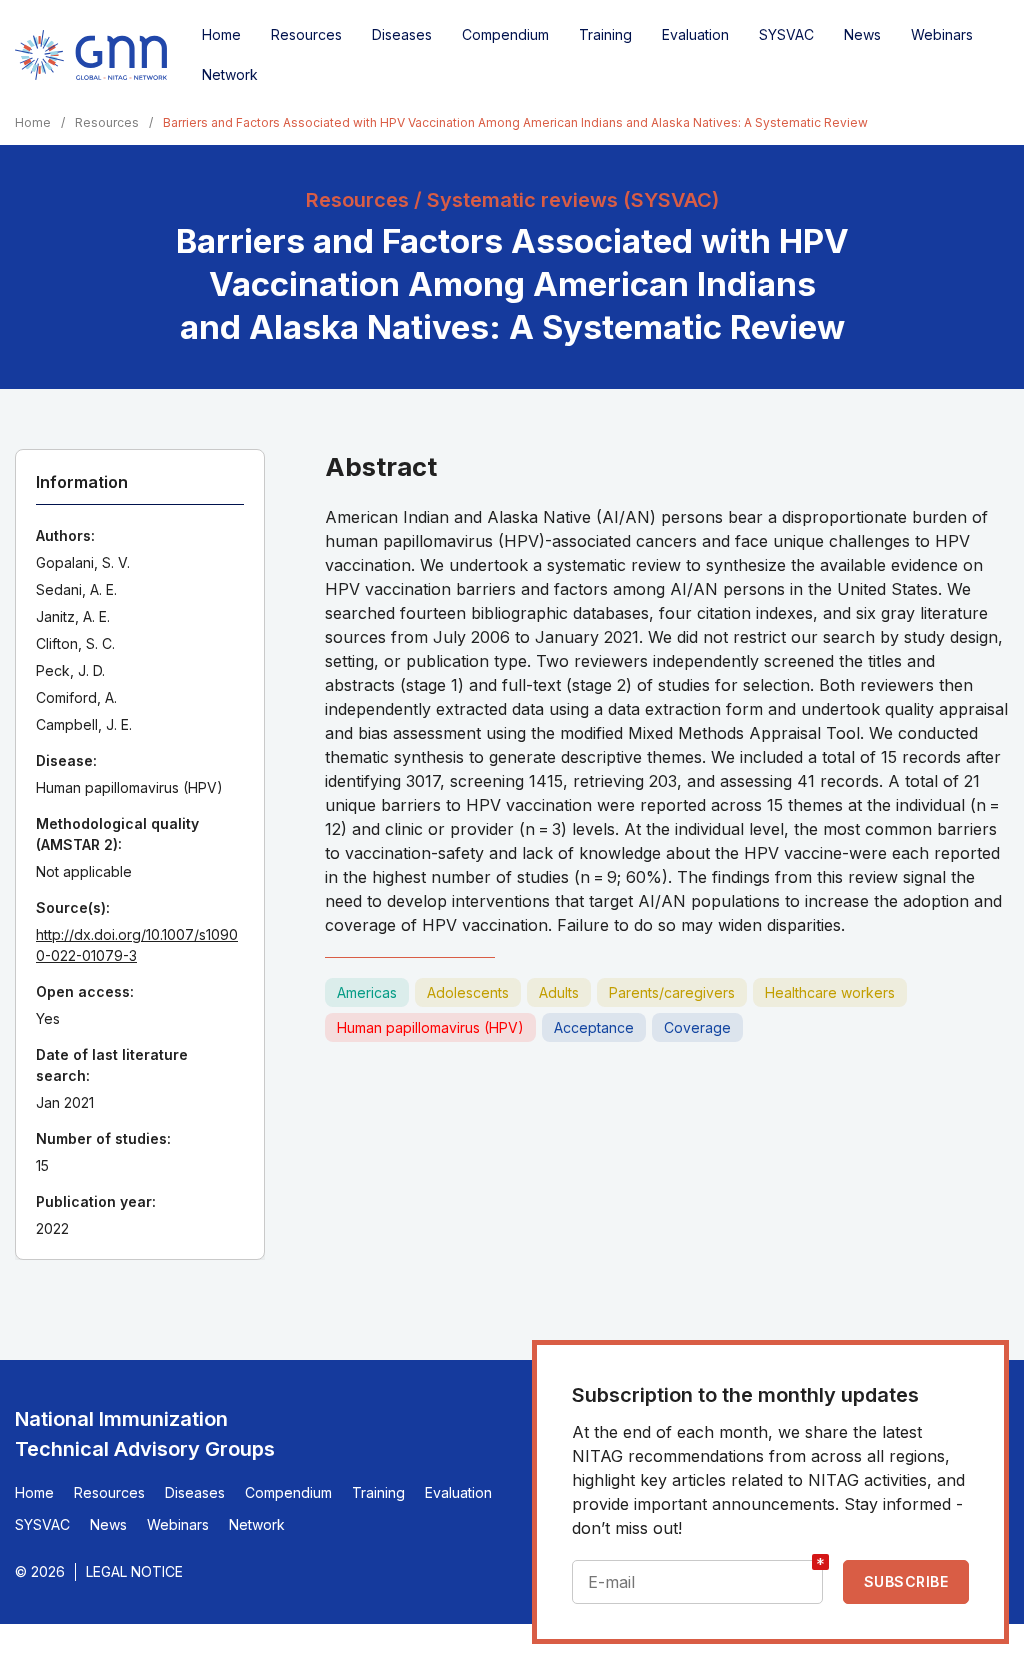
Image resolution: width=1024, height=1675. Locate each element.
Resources (306, 34)
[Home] (91, 55)
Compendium (505, 34)
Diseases (402, 34)
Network (230, 74)
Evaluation (695, 34)
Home (221, 34)
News (862, 34)
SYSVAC (786, 34)
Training (605, 34)
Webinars (942, 34)
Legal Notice (134, 1571)
